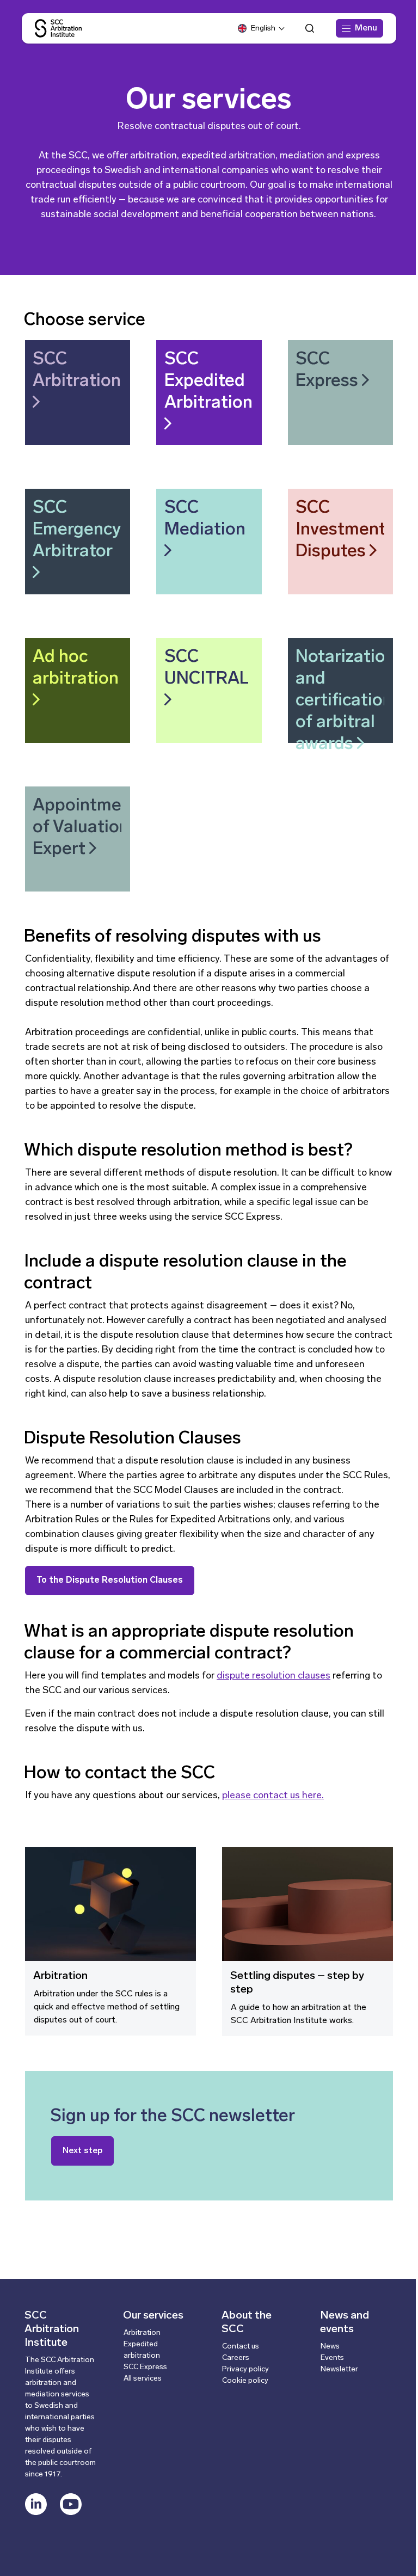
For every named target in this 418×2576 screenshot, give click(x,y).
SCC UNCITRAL (207, 668)
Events (332, 2358)
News (330, 2347)
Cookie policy (245, 2381)
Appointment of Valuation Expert (85, 828)
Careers (236, 2358)
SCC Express (329, 371)
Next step (82, 2151)
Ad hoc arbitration (76, 668)
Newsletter (339, 2369)
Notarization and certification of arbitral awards (345, 701)
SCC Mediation (205, 519)
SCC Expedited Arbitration (208, 382)
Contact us (241, 2347)
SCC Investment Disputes (341, 530)
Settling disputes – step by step (297, 1983)
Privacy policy (245, 2369)
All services (143, 2379)
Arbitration (60, 1976)
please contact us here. (273, 1796)
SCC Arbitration (77, 371)
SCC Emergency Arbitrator (77, 530)
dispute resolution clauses (273, 1676)
